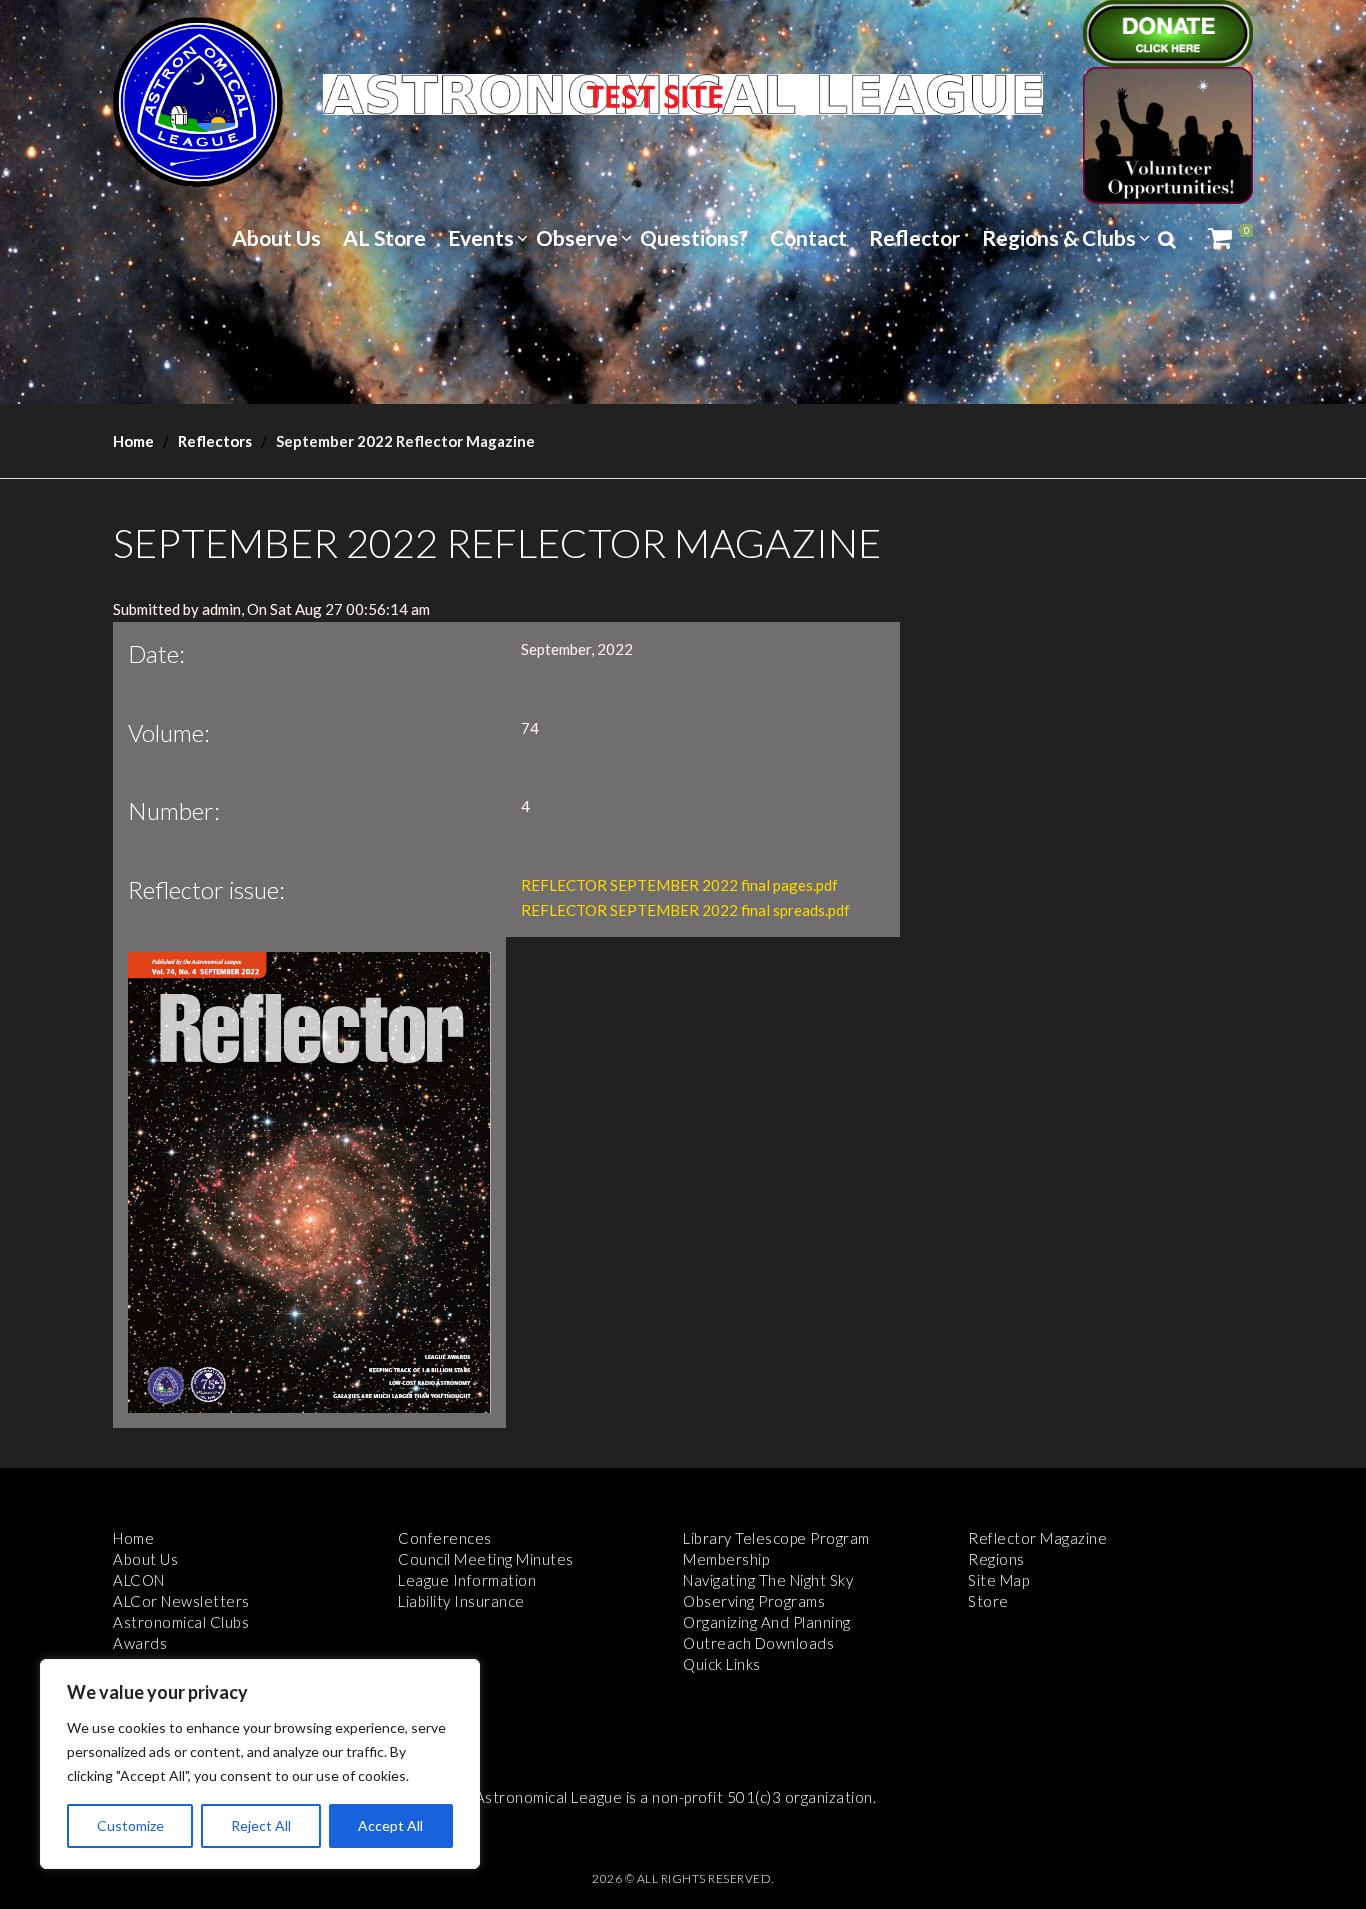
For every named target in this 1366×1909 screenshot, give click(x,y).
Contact (808, 237)
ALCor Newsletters (181, 1601)
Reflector (914, 237)
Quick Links (722, 1664)
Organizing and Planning (767, 1622)
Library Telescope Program (776, 1538)
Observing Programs (754, 1601)
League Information (467, 1580)
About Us (276, 237)
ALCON (139, 1580)
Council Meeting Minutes (486, 1559)
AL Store (384, 237)
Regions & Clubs (1059, 237)
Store (988, 1601)
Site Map (998, 1580)
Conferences (445, 1538)
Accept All (390, 1825)
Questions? (694, 237)
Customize (130, 1825)
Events (481, 237)
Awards (140, 1643)
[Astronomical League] (198, 101)
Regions (996, 1559)
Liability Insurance (461, 1601)
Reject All (261, 1825)
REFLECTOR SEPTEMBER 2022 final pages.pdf (679, 885)
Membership (726, 1559)
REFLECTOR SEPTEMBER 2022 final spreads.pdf (685, 910)
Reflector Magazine (1037, 1538)
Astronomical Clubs (181, 1622)
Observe (577, 237)
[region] (260, 1764)
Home (133, 441)
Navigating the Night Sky (768, 1580)
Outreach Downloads (758, 1643)
